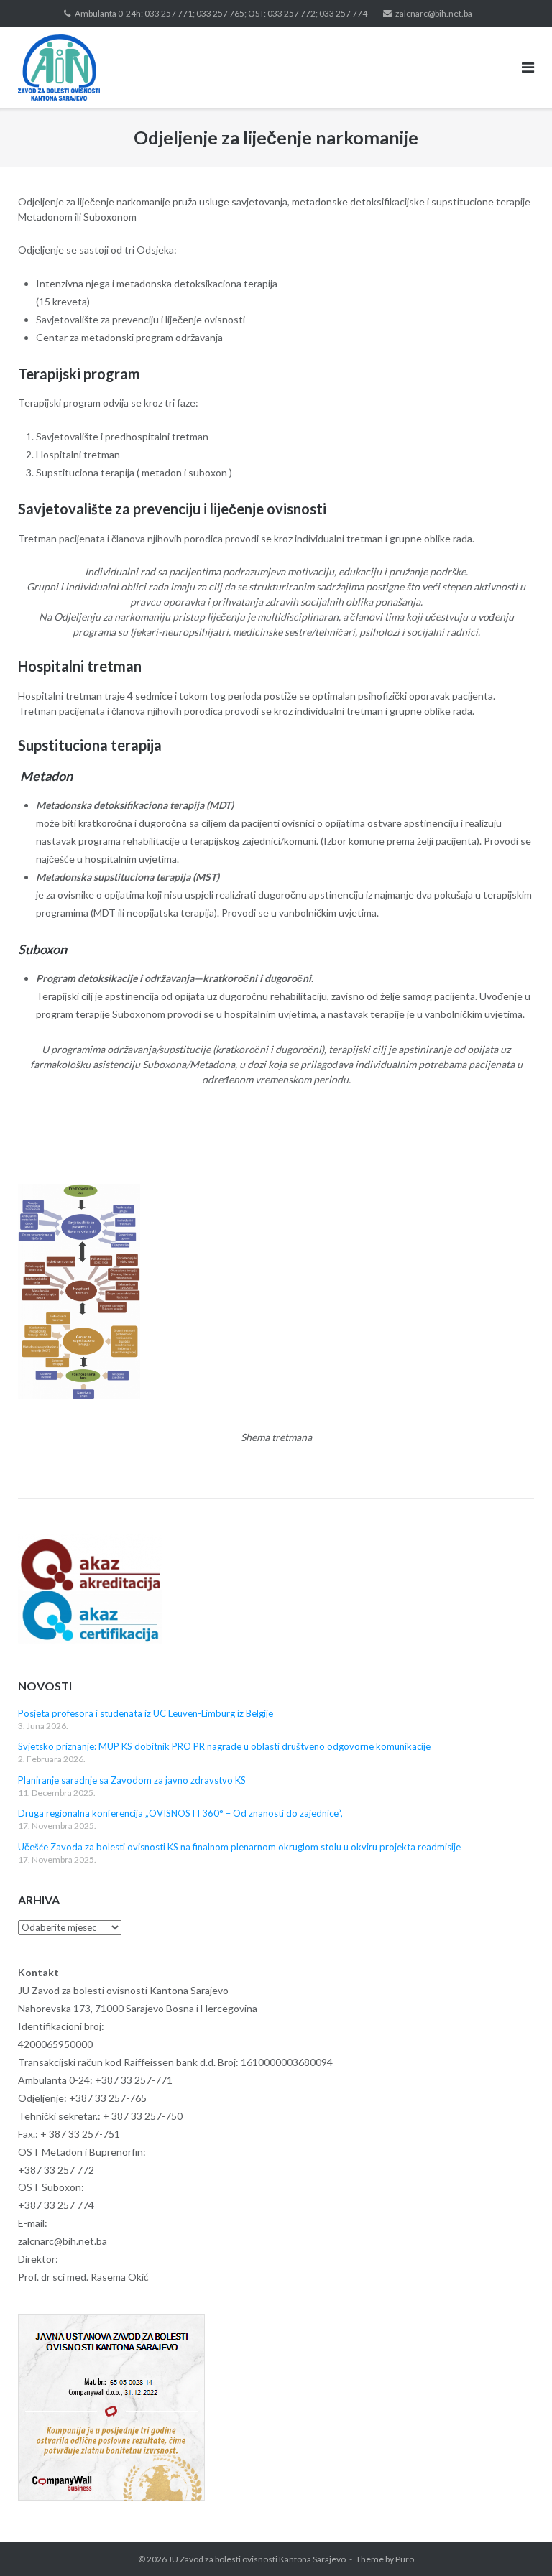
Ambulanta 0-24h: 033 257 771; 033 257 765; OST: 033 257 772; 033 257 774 (221, 13)
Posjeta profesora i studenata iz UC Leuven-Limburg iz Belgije (146, 1713)
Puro (405, 2559)
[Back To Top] (516, 2542)
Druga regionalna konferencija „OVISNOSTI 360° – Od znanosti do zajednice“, (180, 1813)
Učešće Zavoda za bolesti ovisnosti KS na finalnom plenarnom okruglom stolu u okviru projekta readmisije (239, 1847)
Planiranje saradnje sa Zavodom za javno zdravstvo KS (132, 1780)
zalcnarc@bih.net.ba (434, 13)
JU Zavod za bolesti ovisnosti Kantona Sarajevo (257, 2559)
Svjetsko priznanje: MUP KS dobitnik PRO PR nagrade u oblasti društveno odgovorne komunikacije (224, 1746)
